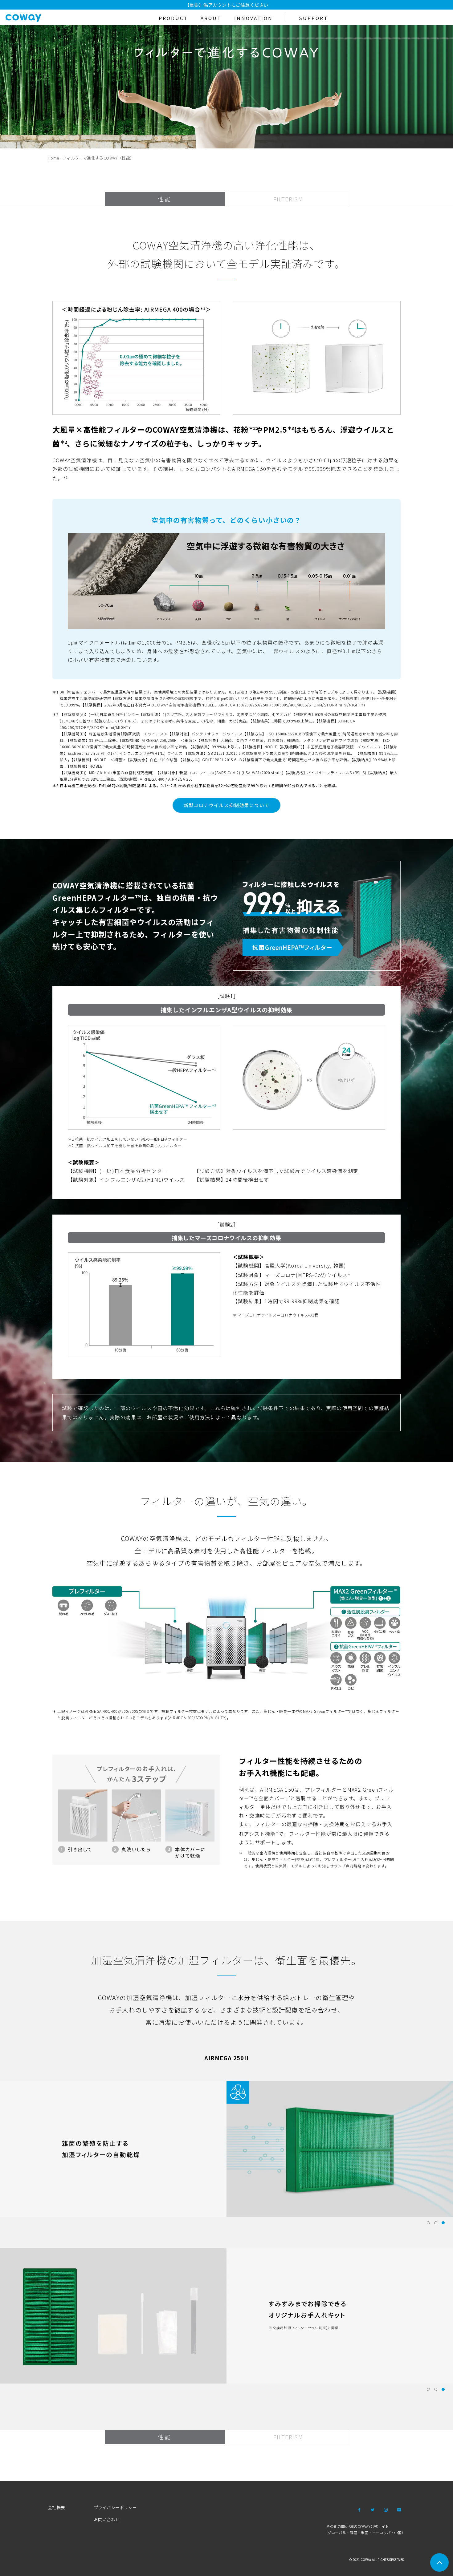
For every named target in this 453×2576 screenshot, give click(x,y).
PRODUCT (173, 18)
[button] (428, 2223)
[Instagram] (386, 2509)
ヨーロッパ (381, 2532)
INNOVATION (253, 18)
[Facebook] (359, 2509)
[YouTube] (399, 2509)
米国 (365, 2532)
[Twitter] (373, 2509)
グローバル (337, 2532)
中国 (398, 2532)
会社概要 (56, 2507)
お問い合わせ (107, 2519)
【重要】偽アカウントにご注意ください (226, 5)
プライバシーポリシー (115, 2507)
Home (53, 158)
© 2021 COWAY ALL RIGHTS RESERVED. (377, 2560)
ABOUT (211, 18)
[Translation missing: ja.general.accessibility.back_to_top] (439, 2562)
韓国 (353, 2532)
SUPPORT (313, 18)
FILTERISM (288, 199)
